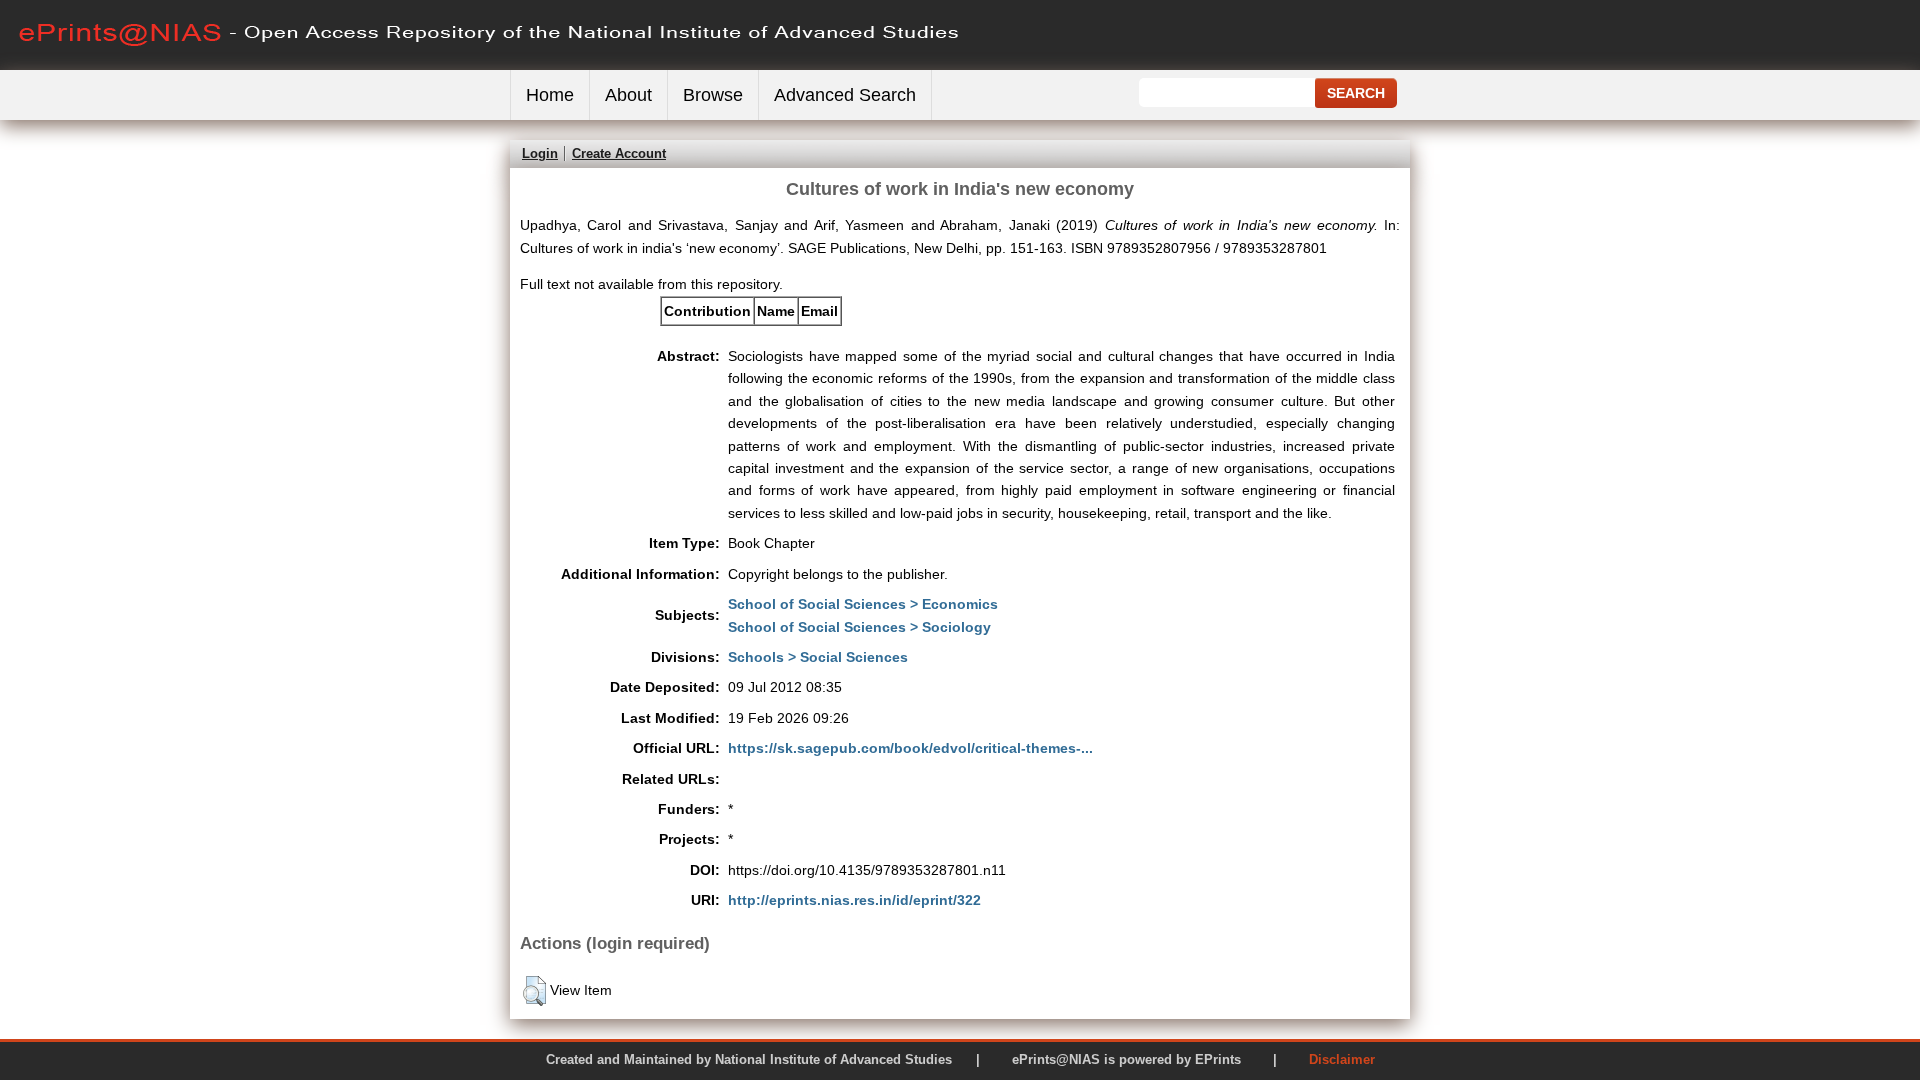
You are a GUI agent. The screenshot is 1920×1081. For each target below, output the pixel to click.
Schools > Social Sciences (818, 657)
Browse (713, 95)
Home (550, 95)
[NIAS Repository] (490, 65)
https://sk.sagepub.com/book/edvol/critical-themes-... (910, 748)
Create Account (619, 153)
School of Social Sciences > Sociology (859, 627)
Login (540, 153)
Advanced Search (845, 95)
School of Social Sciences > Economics (863, 604)
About (628, 95)
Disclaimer (1342, 1059)
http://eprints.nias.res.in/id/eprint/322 (854, 900)
